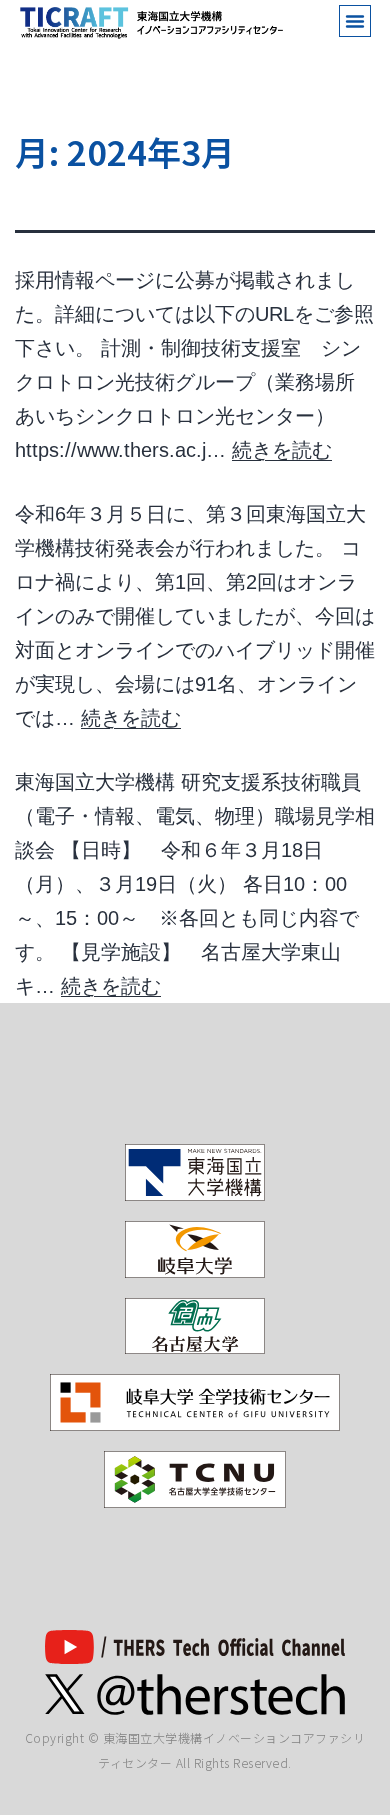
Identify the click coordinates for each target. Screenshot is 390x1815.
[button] (355, 21)
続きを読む (282, 450)
